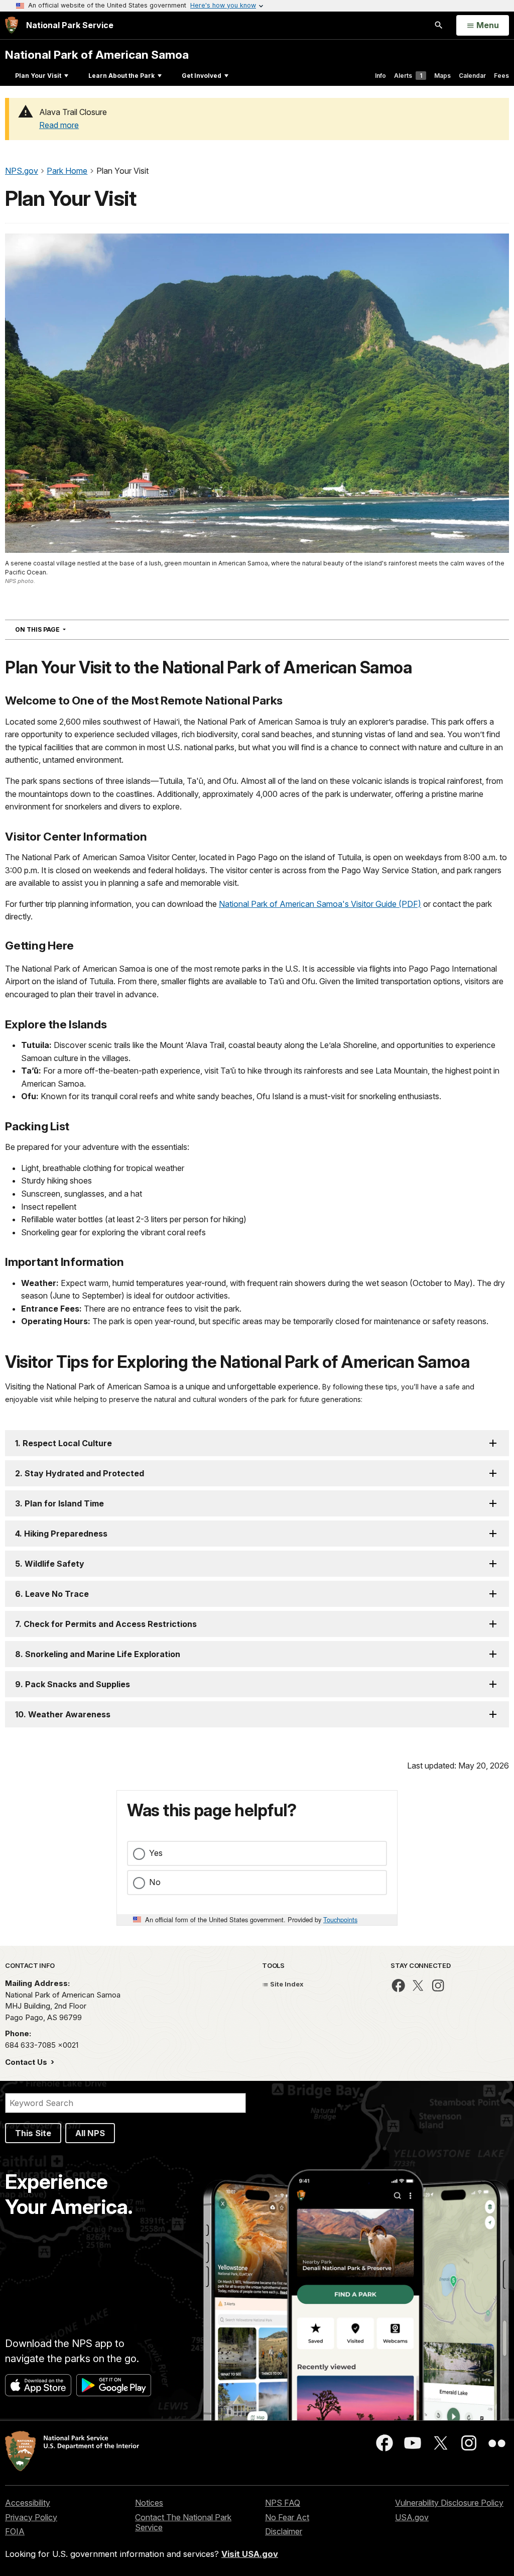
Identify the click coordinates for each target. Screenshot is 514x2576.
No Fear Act (287, 2517)
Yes (156, 1853)
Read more (59, 125)
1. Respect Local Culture (63, 1443)
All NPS (90, 2133)
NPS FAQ (283, 2503)
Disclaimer (284, 2531)
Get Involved (202, 76)
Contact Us (27, 2062)
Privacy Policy (31, 2517)
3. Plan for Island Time (59, 1503)
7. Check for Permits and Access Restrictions (106, 1624)
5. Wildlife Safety (50, 1564)
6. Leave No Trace (52, 1594)
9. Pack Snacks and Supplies (73, 1684)
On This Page (58, 629)
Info (380, 76)
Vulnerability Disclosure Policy (449, 2503)
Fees (501, 76)
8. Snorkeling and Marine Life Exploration (98, 1654)
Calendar (472, 76)
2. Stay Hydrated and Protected (80, 1473)
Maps (442, 76)
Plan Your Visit (38, 76)
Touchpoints (340, 1919)
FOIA (15, 2531)
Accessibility (28, 2503)
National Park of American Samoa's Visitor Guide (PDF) (320, 904)
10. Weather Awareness (63, 1714)
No (155, 1882)
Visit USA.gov (250, 2554)
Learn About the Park (121, 76)
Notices (149, 2503)
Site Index (286, 1984)
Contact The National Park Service (183, 2523)
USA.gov (412, 2517)
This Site (33, 2133)
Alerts (408, 76)
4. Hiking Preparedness (61, 1534)
